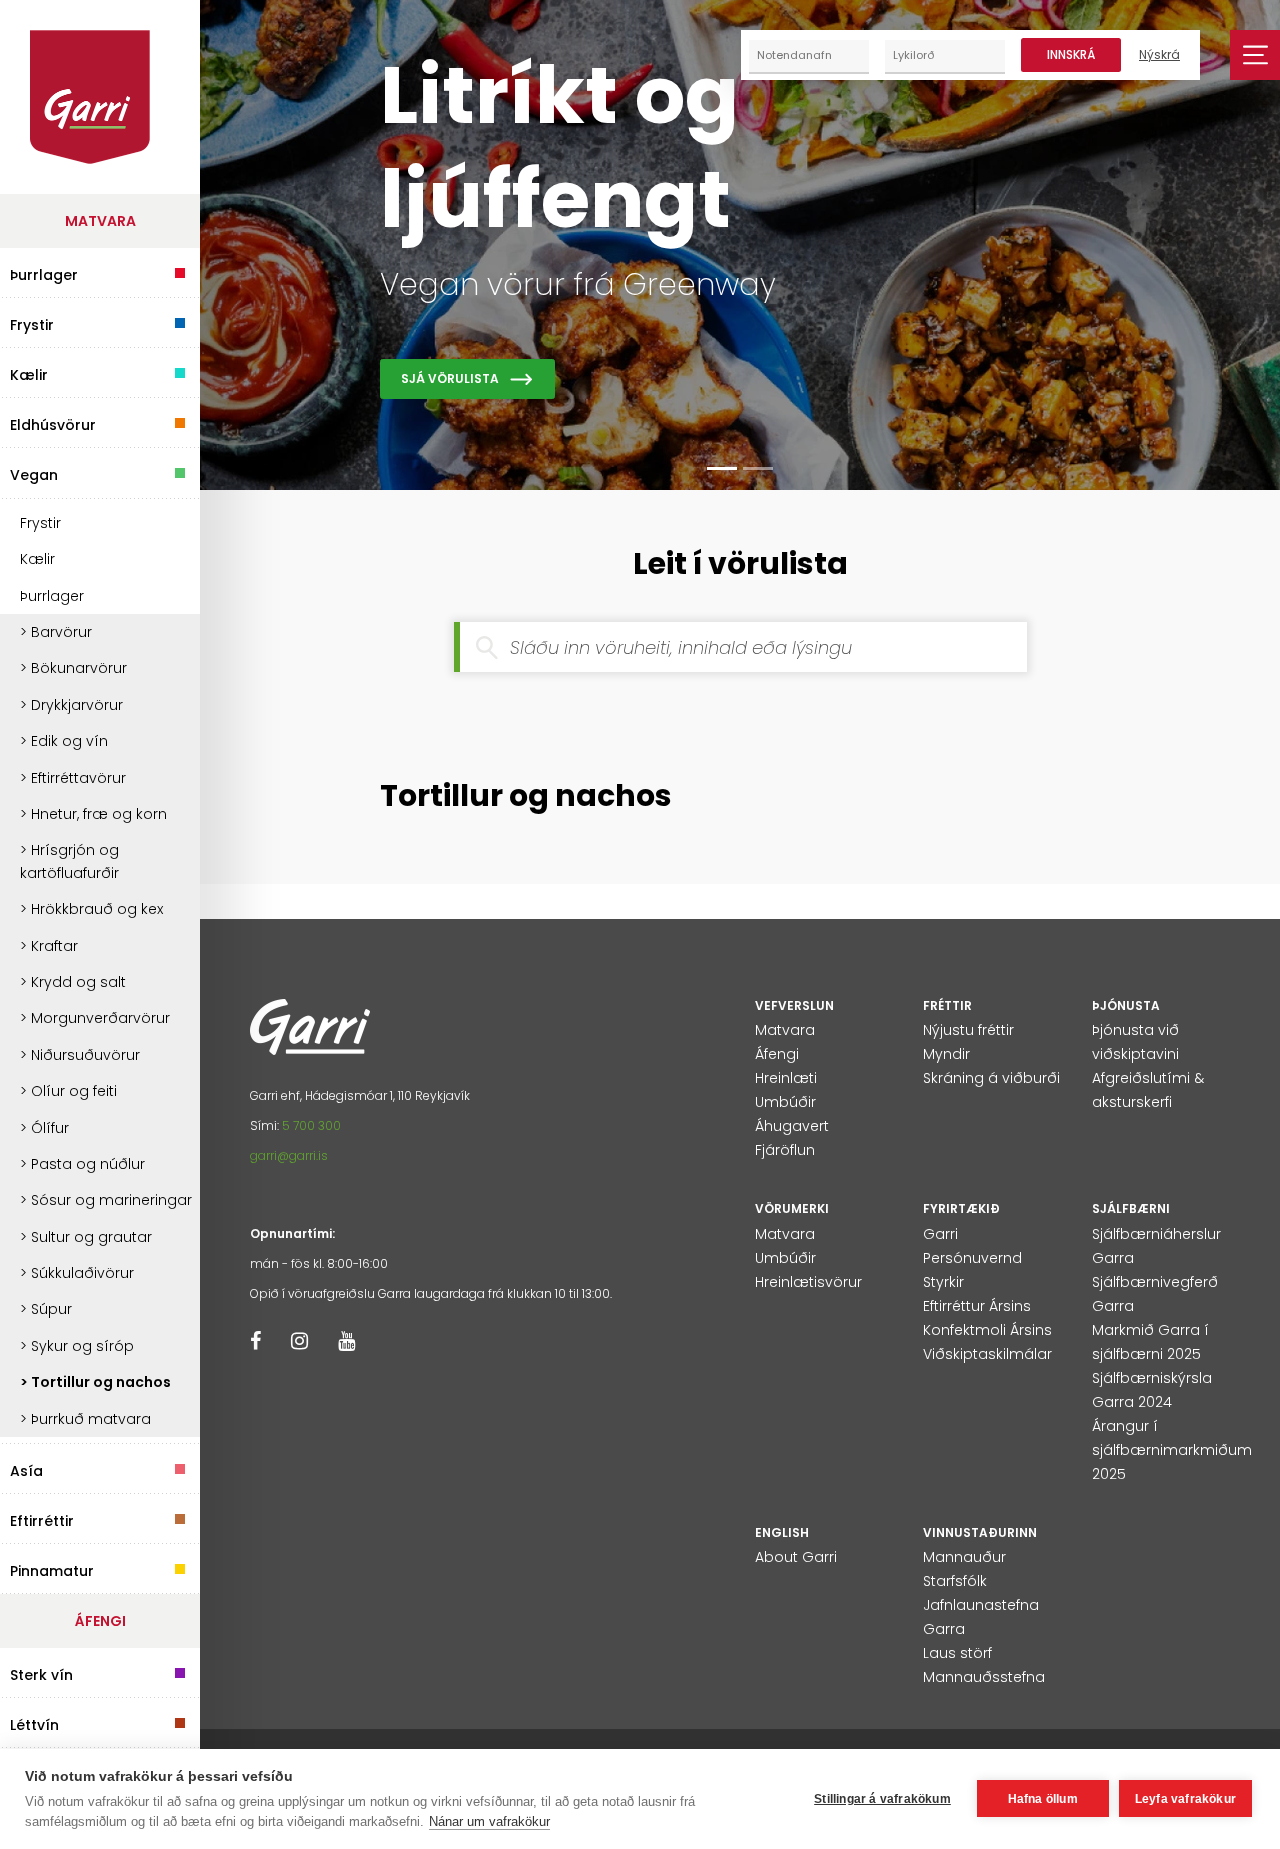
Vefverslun (794, 1005)
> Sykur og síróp (77, 1346)
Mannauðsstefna (984, 1677)
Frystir (32, 322)
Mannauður (964, 1557)
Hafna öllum (1043, 1799)
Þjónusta (1126, 1005)
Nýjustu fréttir (968, 1030)
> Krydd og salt (73, 982)
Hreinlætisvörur (808, 1282)
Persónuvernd (972, 1258)
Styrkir (943, 1282)
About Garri (796, 1557)
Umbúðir (785, 1102)
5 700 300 (311, 1125)
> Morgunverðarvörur (95, 1018)
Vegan (34, 472)
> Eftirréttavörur (73, 778)
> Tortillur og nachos (95, 1382)
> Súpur (46, 1309)
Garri (940, 1234)
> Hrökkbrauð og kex (91, 909)
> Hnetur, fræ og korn (93, 814)
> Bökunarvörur (73, 668)
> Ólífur (44, 1128)
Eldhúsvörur (53, 422)
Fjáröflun (785, 1150)
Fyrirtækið (961, 1208)
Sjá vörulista (450, 378)
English (782, 1532)
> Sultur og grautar (86, 1237)
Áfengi (100, 1621)
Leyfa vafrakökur (1185, 1799)
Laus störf (957, 1653)
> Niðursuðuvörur (80, 1055)
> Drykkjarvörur (71, 705)
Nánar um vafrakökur (489, 1821)
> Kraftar (49, 946)
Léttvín (34, 1722)
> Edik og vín (64, 741)
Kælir (29, 372)
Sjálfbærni (1131, 1208)
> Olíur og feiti (68, 1091)
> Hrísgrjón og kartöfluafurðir (69, 861)
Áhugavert (792, 1126)
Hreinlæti (786, 1078)
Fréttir (947, 1005)
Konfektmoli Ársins (987, 1330)
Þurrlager (44, 272)
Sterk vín (41, 1672)
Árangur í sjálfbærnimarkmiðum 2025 (1172, 1450)
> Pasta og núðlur (82, 1164)
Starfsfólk (955, 1581)
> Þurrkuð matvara (85, 1419)
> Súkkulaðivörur (77, 1273)
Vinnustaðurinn (980, 1532)
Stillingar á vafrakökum (882, 1799)
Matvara (100, 221)
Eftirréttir (42, 1518)
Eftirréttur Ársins (977, 1306)
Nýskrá (1159, 54)
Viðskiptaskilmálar (987, 1354)
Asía (26, 1468)
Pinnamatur (52, 1568)
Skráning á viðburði (991, 1078)
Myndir (946, 1054)
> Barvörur (56, 632)
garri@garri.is (289, 1155)
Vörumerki (792, 1208)
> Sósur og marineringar (106, 1200)
